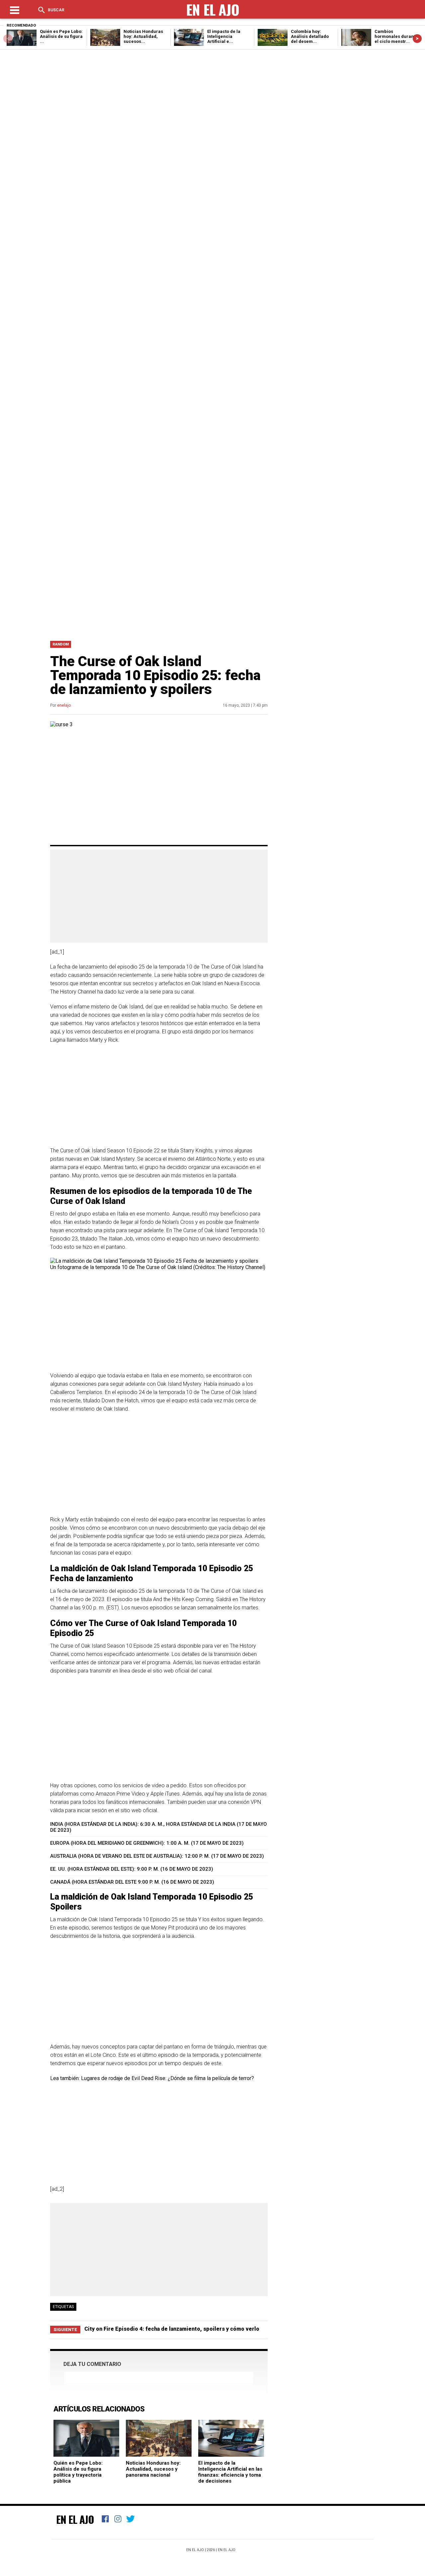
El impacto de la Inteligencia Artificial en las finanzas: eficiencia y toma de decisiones (230, 2472)
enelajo (64, 705)
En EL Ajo (227, 2550)
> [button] (417, 38)
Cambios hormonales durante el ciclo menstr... (396, 36)
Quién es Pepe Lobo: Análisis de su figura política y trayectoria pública (78, 2472)
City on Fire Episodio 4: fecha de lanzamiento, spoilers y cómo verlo (172, 2329)
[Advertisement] (212, 584)
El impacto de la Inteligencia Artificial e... (224, 36)
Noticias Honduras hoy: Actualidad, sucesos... (143, 36)
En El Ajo (75, 2519)
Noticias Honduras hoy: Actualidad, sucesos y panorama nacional (153, 2469)
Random (61, 644)
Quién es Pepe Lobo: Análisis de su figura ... (61, 36)
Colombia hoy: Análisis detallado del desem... (310, 36)
